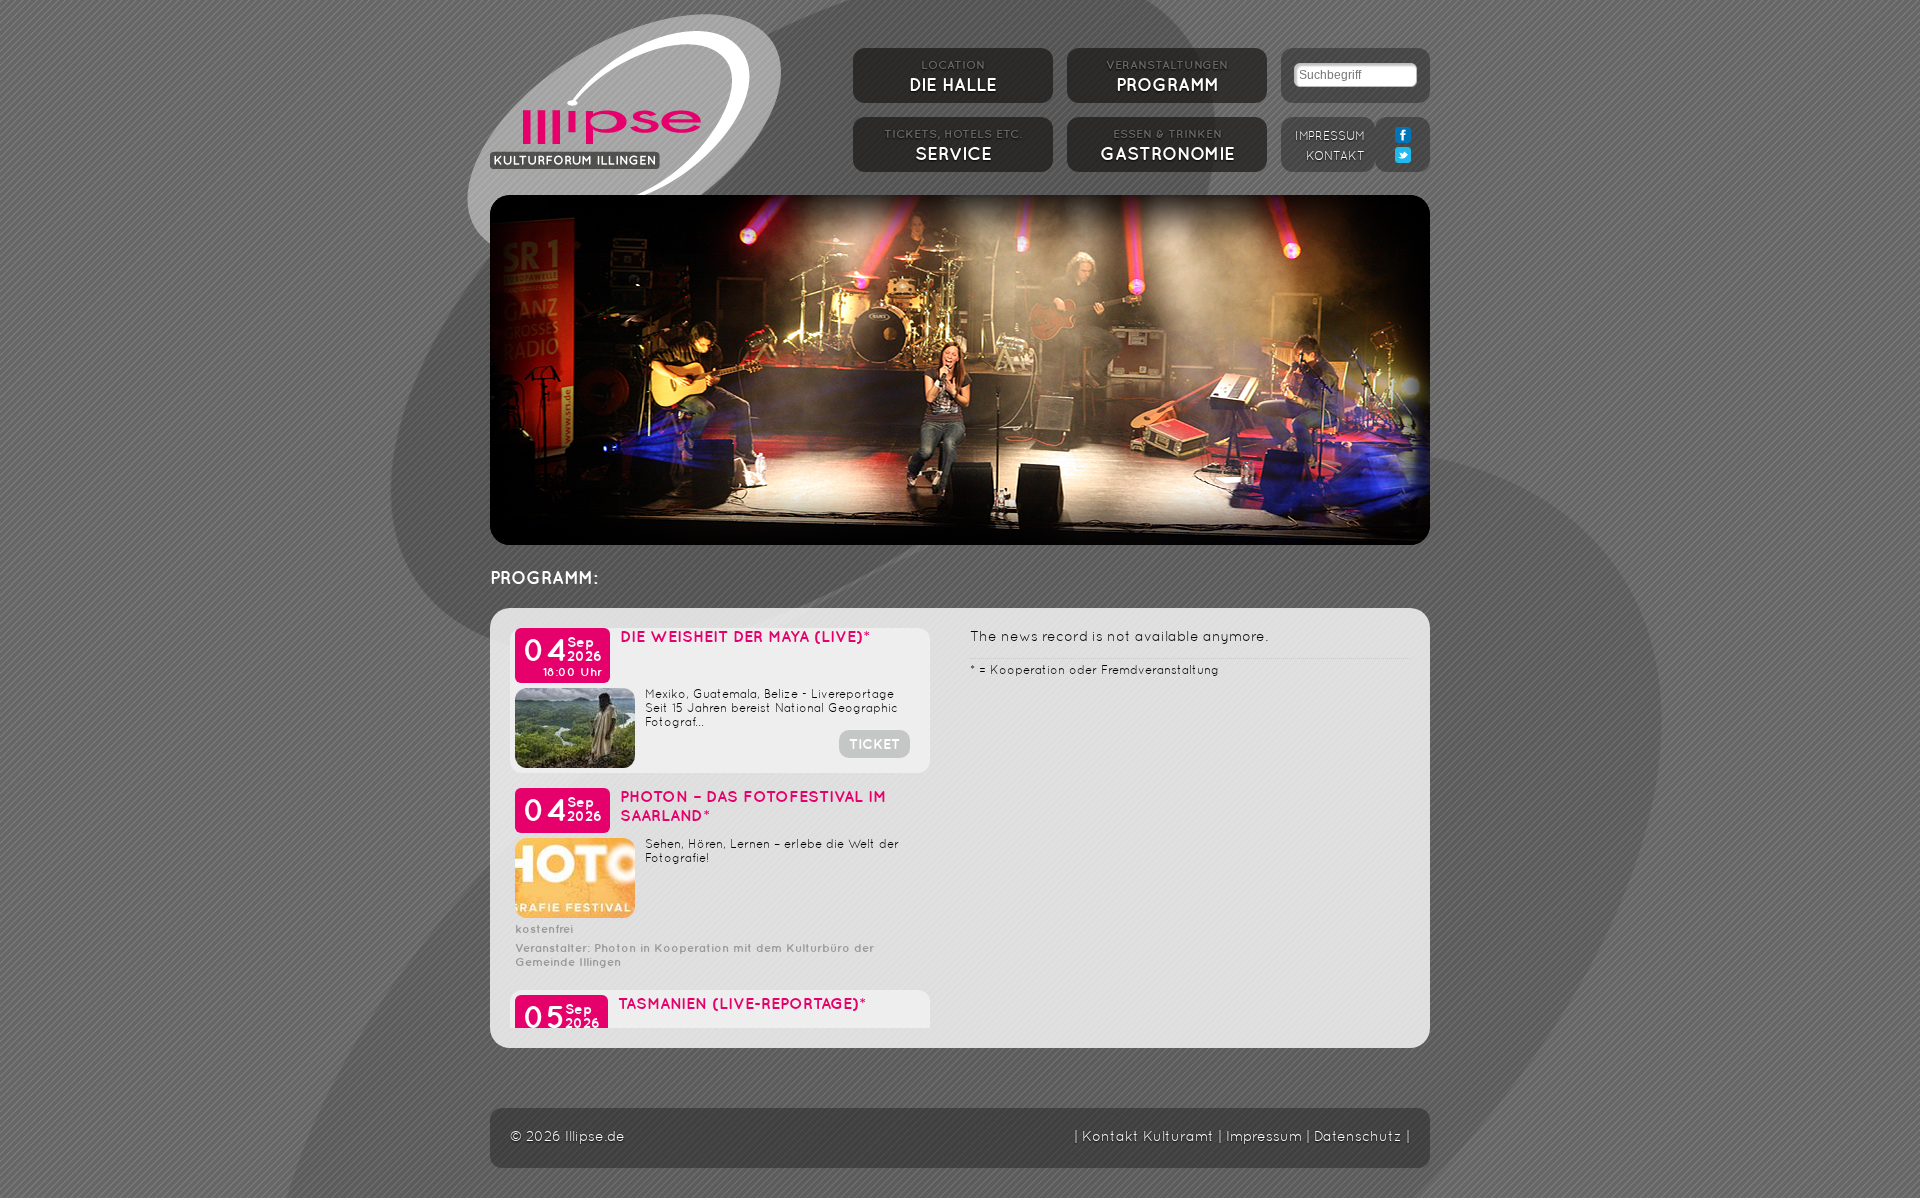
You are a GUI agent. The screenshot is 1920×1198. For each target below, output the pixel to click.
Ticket (874, 744)
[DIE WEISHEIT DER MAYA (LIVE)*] (575, 764)
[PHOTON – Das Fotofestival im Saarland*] (575, 914)
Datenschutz (1358, 1137)
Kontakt (1335, 157)
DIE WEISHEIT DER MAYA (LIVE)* (745, 637)
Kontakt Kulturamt (1148, 1137)
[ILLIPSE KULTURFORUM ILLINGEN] (620, 112)
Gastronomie (1167, 146)
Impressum (1330, 137)
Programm (1167, 77)
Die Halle (953, 77)
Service (953, 146)
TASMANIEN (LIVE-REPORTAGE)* (742, 1004)
